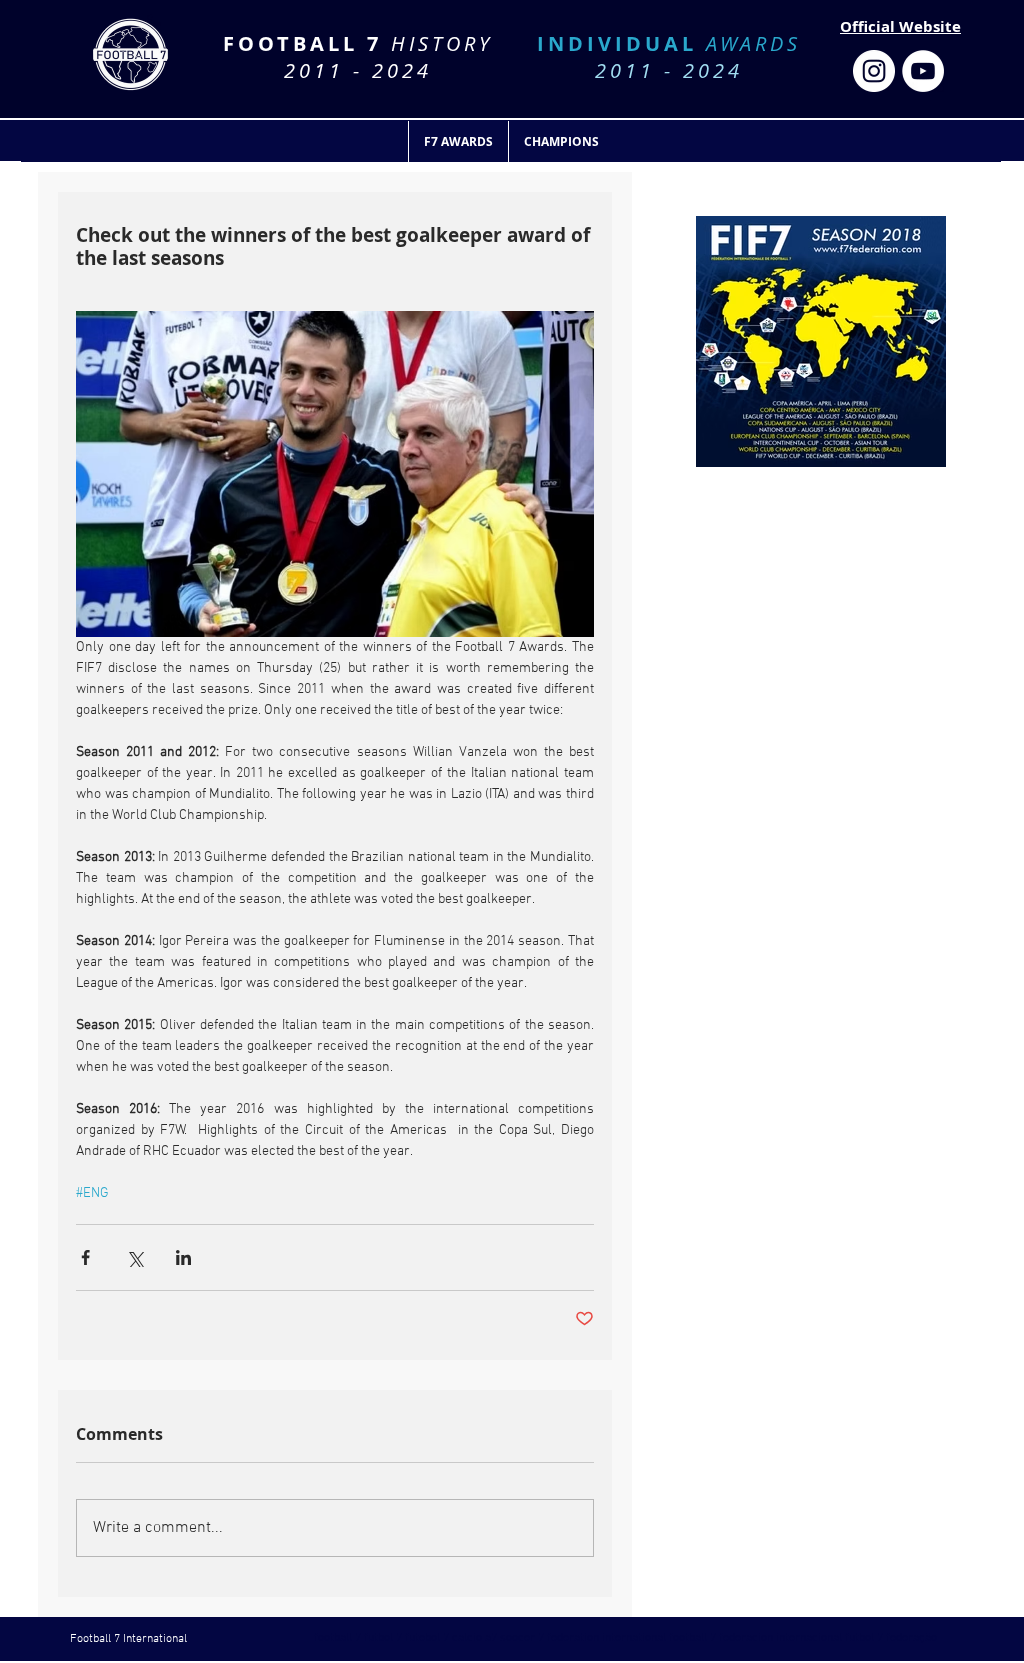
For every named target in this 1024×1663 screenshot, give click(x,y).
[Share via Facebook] (85, 1257)
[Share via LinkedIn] (183, 1257)
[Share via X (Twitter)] (134, 1257)
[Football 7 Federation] (874, 71)
